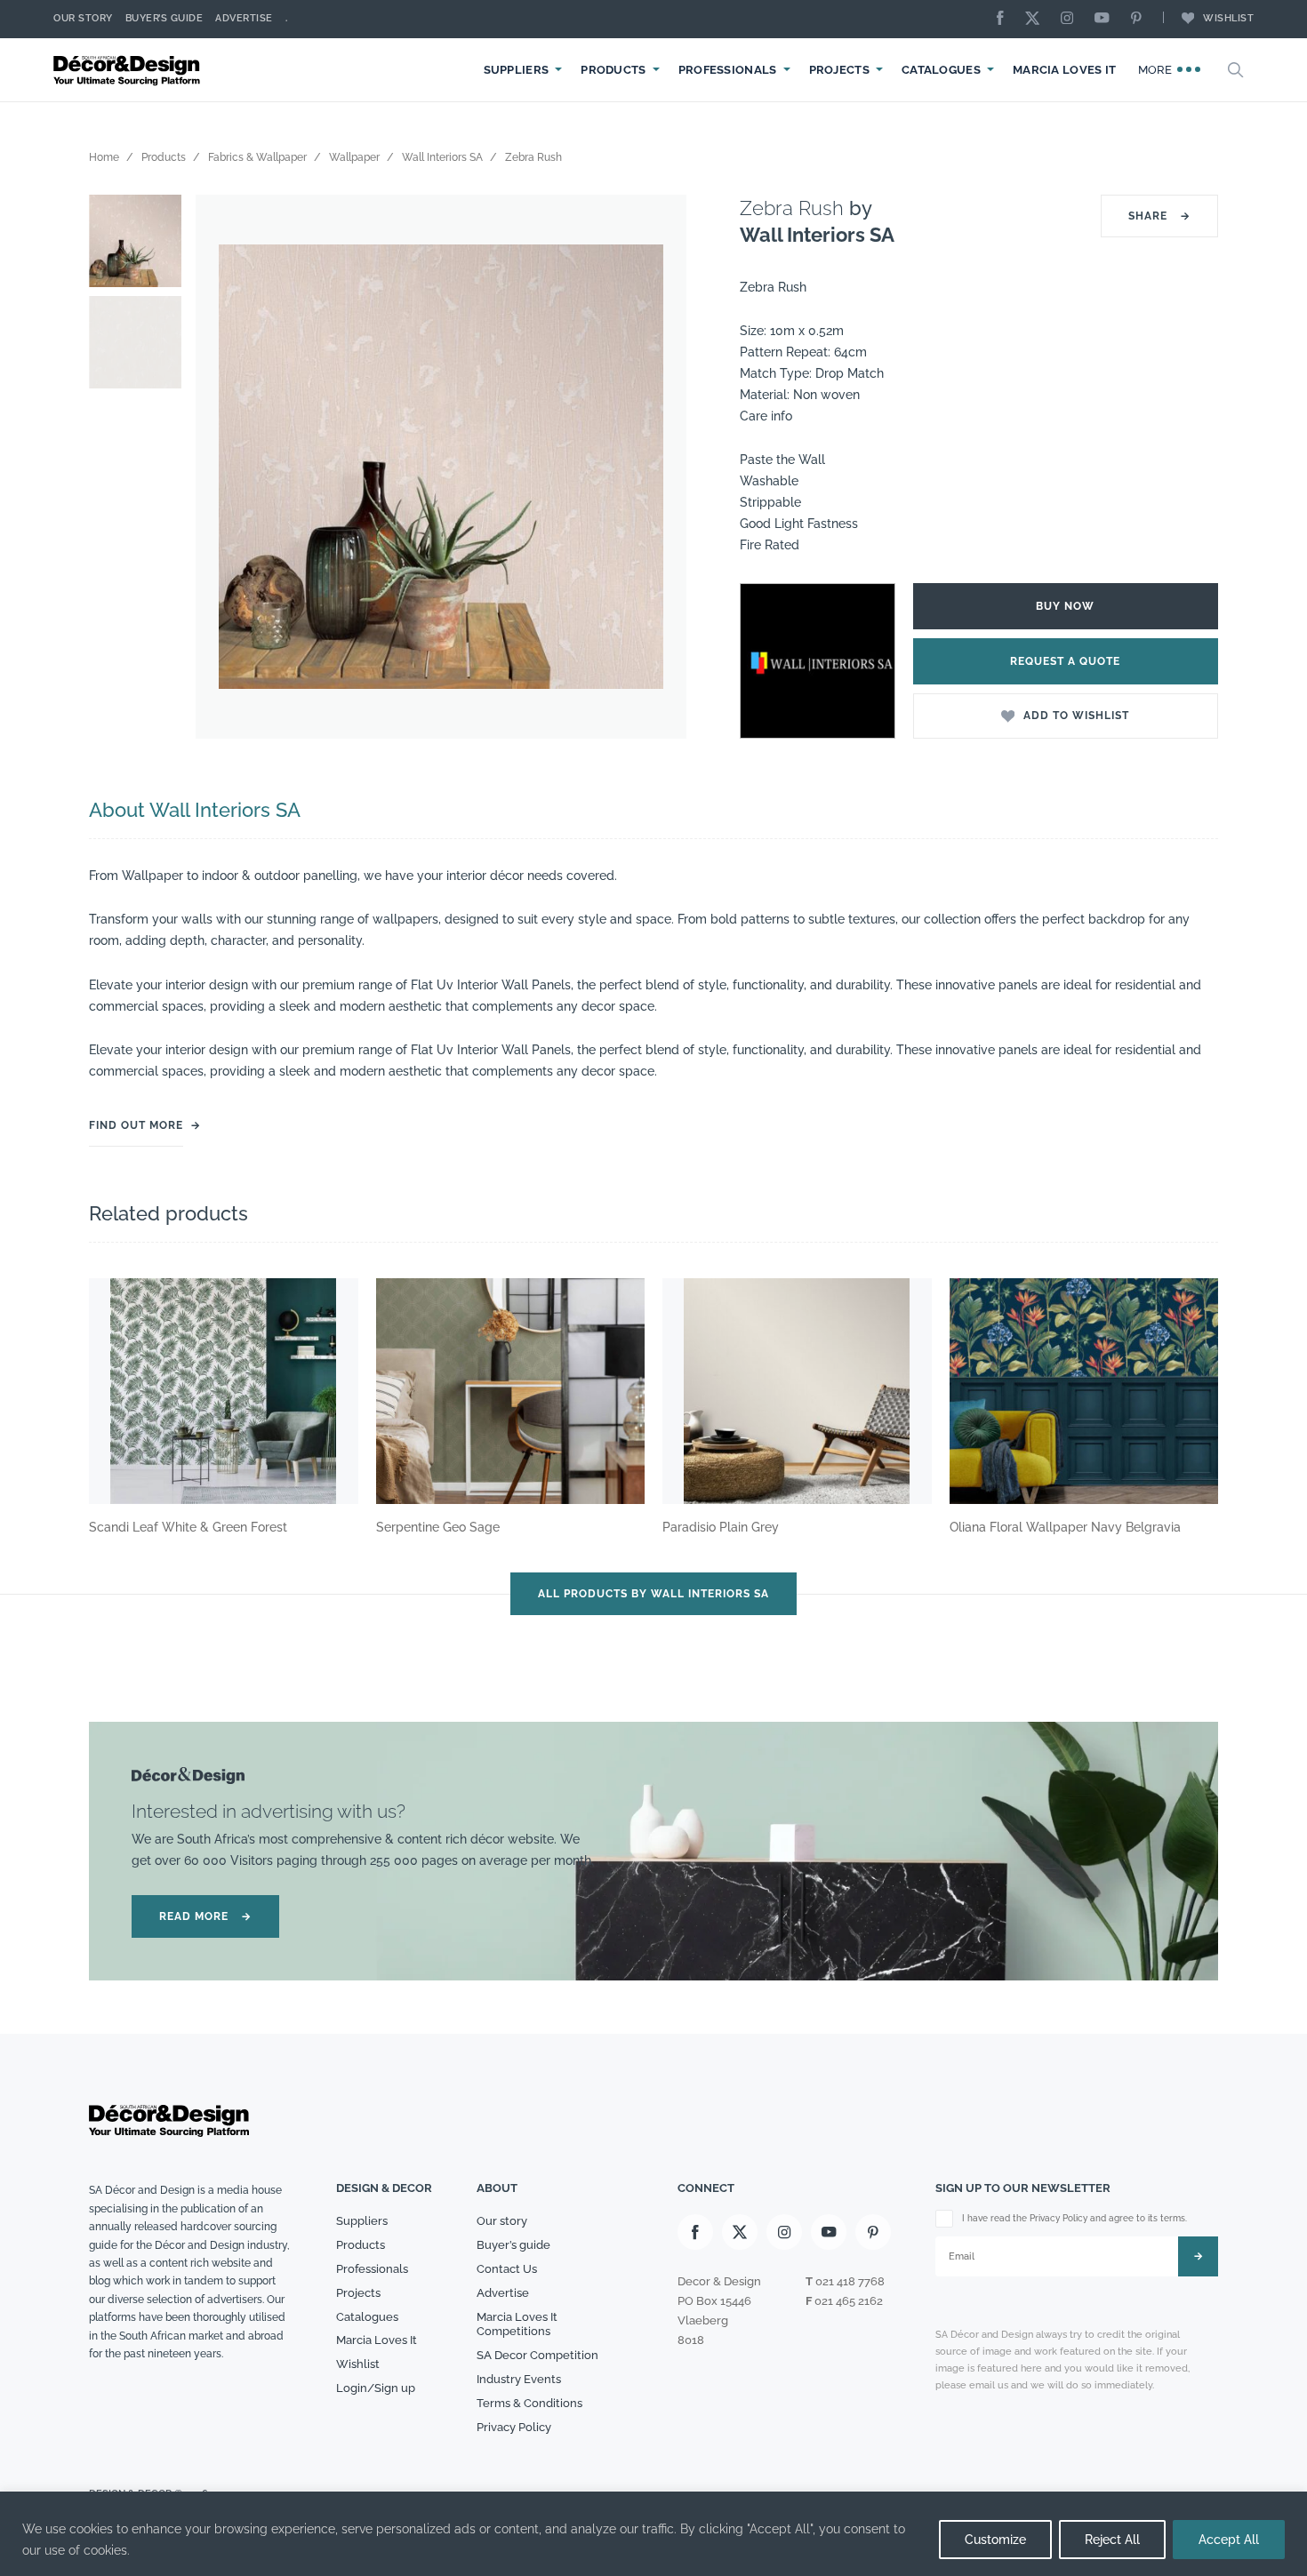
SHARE (1159, 216)
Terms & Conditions (529, 2403)
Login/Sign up (376, 2388)
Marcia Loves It (1065, 70)
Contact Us (507, 2269)
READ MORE (205, 1916)
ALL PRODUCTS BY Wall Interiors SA (653, 1594)
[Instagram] (1071, 19)
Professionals (728, 70)
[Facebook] (1005, 19)
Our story (83, 18)
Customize (995, 2540)
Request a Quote (1065, 661)
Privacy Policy (514, 2427)
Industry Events (519, 2379)
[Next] (660, 467)
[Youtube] (1106, 19)
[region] (653, 2534)
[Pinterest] (1141, 19)
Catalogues (941, 70)
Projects (839, 70)
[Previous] (222, 467)
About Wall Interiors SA (195, 810)
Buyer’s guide (513, 2245)
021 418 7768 (850, 2281)
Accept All (1229, 2540)
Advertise (244, 18)
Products (613, 70)
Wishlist (1228, 18)
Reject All (1112, 2540)
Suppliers (517, 70)
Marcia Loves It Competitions (517, 2324)
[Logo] (129, 70)
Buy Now (1065, 606)
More (1157, 70)
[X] (1037, 19)
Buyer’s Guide (164, 18)
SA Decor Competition (537, 2355)
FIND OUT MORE (136, 1125)
